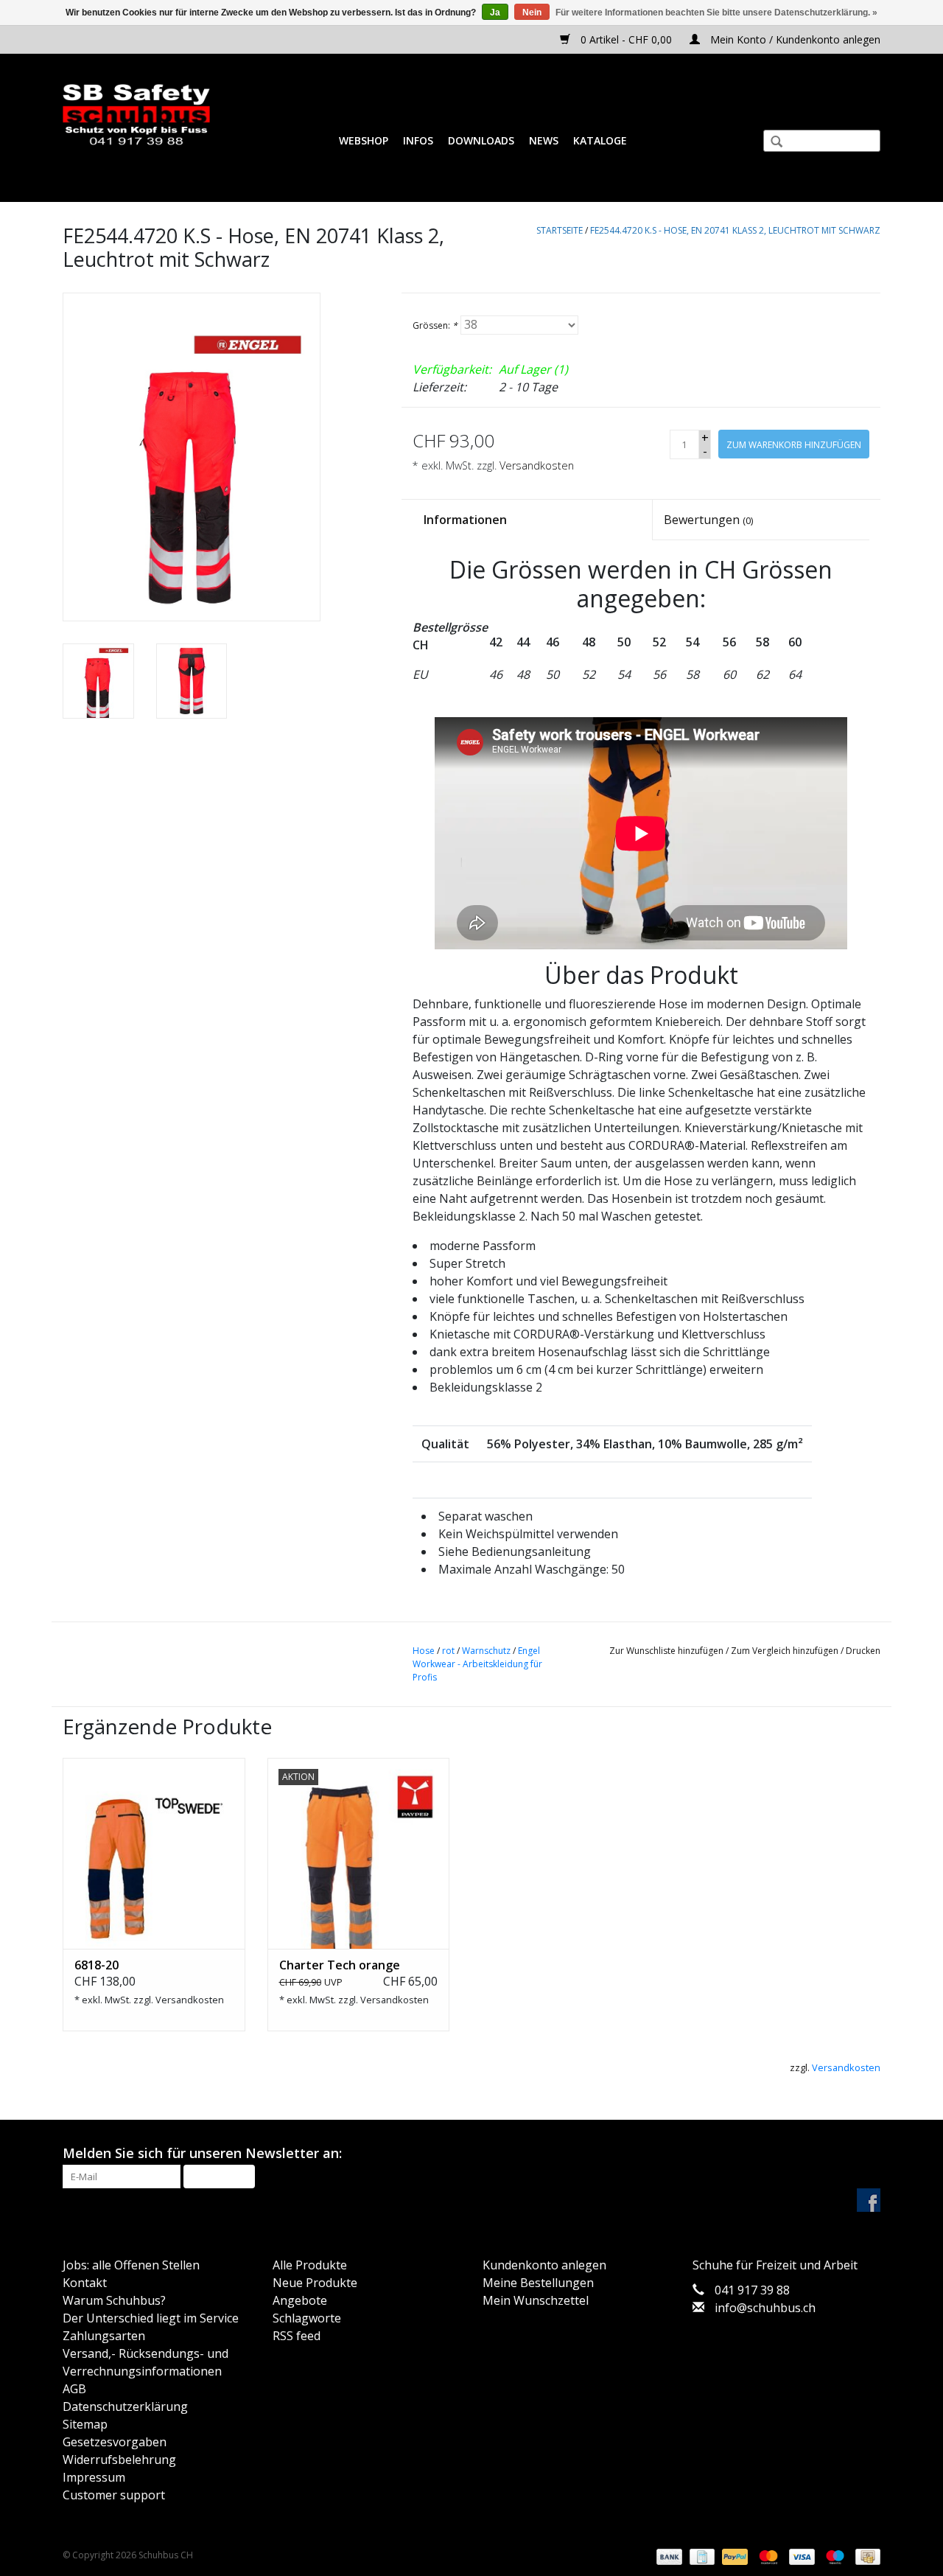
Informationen (465, 520)
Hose (424, 1651)
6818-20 (97, 1965)
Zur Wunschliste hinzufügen (666, 1651)
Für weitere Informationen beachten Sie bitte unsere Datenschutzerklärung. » (716, 13)
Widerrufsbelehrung (119, 2460)
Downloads (481, 140)
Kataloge (600, 140)
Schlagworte (307, 2318)
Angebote (300, 2300)
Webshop (364, 140)
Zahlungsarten (104, 2336)
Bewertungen (708, 520)
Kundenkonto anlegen (544, 2265)
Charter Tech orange (340, 1965)
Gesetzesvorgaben (115, 2442)
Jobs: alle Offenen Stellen (131, 2265)
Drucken (863, 1651)
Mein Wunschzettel (536, 2300)
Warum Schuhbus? (114, 2300)
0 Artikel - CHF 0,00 (626, 39)
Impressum (94, 2477)
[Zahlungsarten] (668, 2556)
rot (448, 1651)
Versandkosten (537, 465)
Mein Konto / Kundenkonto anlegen (794, 39)
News (544, 140)
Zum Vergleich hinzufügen (786, 1651)
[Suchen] (771, 143)
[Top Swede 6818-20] (154, 1854)
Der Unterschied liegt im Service (151, 2318)
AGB (74, 2389)
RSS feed (297, 2336)
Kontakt (85, 2283)
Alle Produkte (310, 2265)
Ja (495, 13)
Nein (532, 13)
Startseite (560, 230)
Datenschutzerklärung (125, 2406)
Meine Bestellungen (538, 2283)
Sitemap (85, 2424)
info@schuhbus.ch (765, 2308)
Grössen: (435, 325)
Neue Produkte (315, 2283)
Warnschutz (486, 1651)
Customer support (114, 2495)
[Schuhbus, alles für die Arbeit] (136, 115)
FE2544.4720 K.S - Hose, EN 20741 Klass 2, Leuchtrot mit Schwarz (735, 230)
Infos (418, 140)
